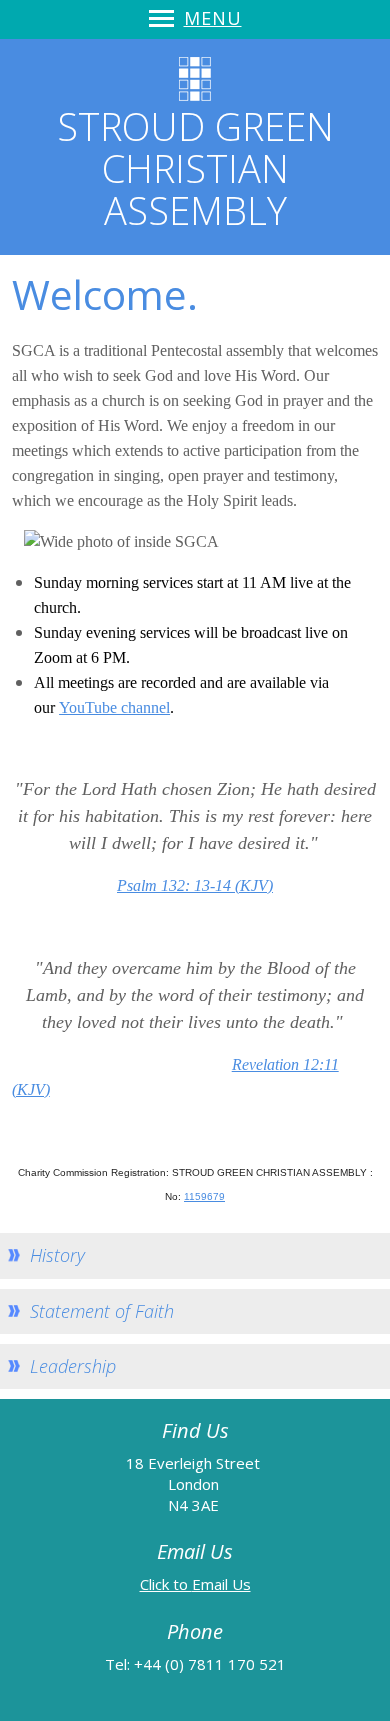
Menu (213, 18)
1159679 (204, 1196)
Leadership (73, 1366)
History (57, 1255)
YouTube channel (114, 707)
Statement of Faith (102, 1311)
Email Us (221, 1584)
